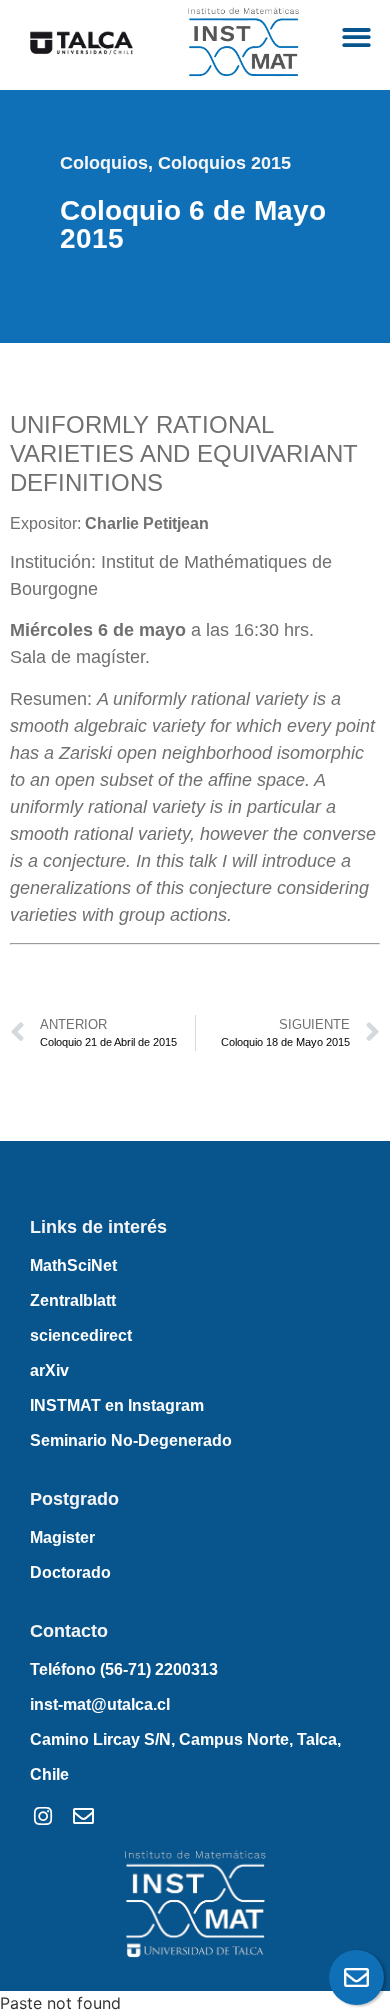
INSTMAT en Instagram (117, 1405)
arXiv (49, 1370)
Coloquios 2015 (224, 163)
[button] (357, 37)
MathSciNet (73, 1265)
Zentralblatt (73, 1300)
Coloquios (104, 163)
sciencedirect (81, 1335)
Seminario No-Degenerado (131, 1440)
